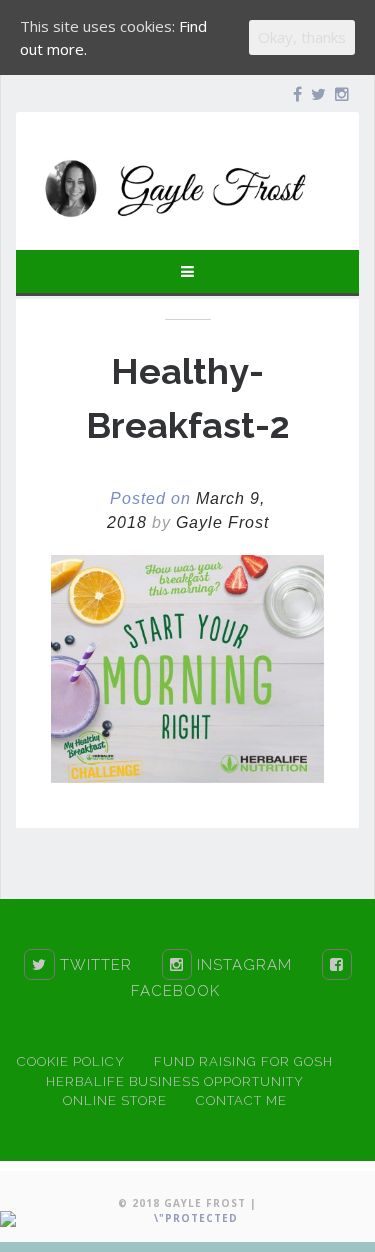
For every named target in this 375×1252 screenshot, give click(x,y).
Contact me (241, 1100)
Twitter (93, 965)
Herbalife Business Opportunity (175, 1081)
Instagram (242, 965)
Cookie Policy (71, 1061)
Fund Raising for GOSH (243, 1061)
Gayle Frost (222, 522)
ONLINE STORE (115, 1100)
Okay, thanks (302, 37)
